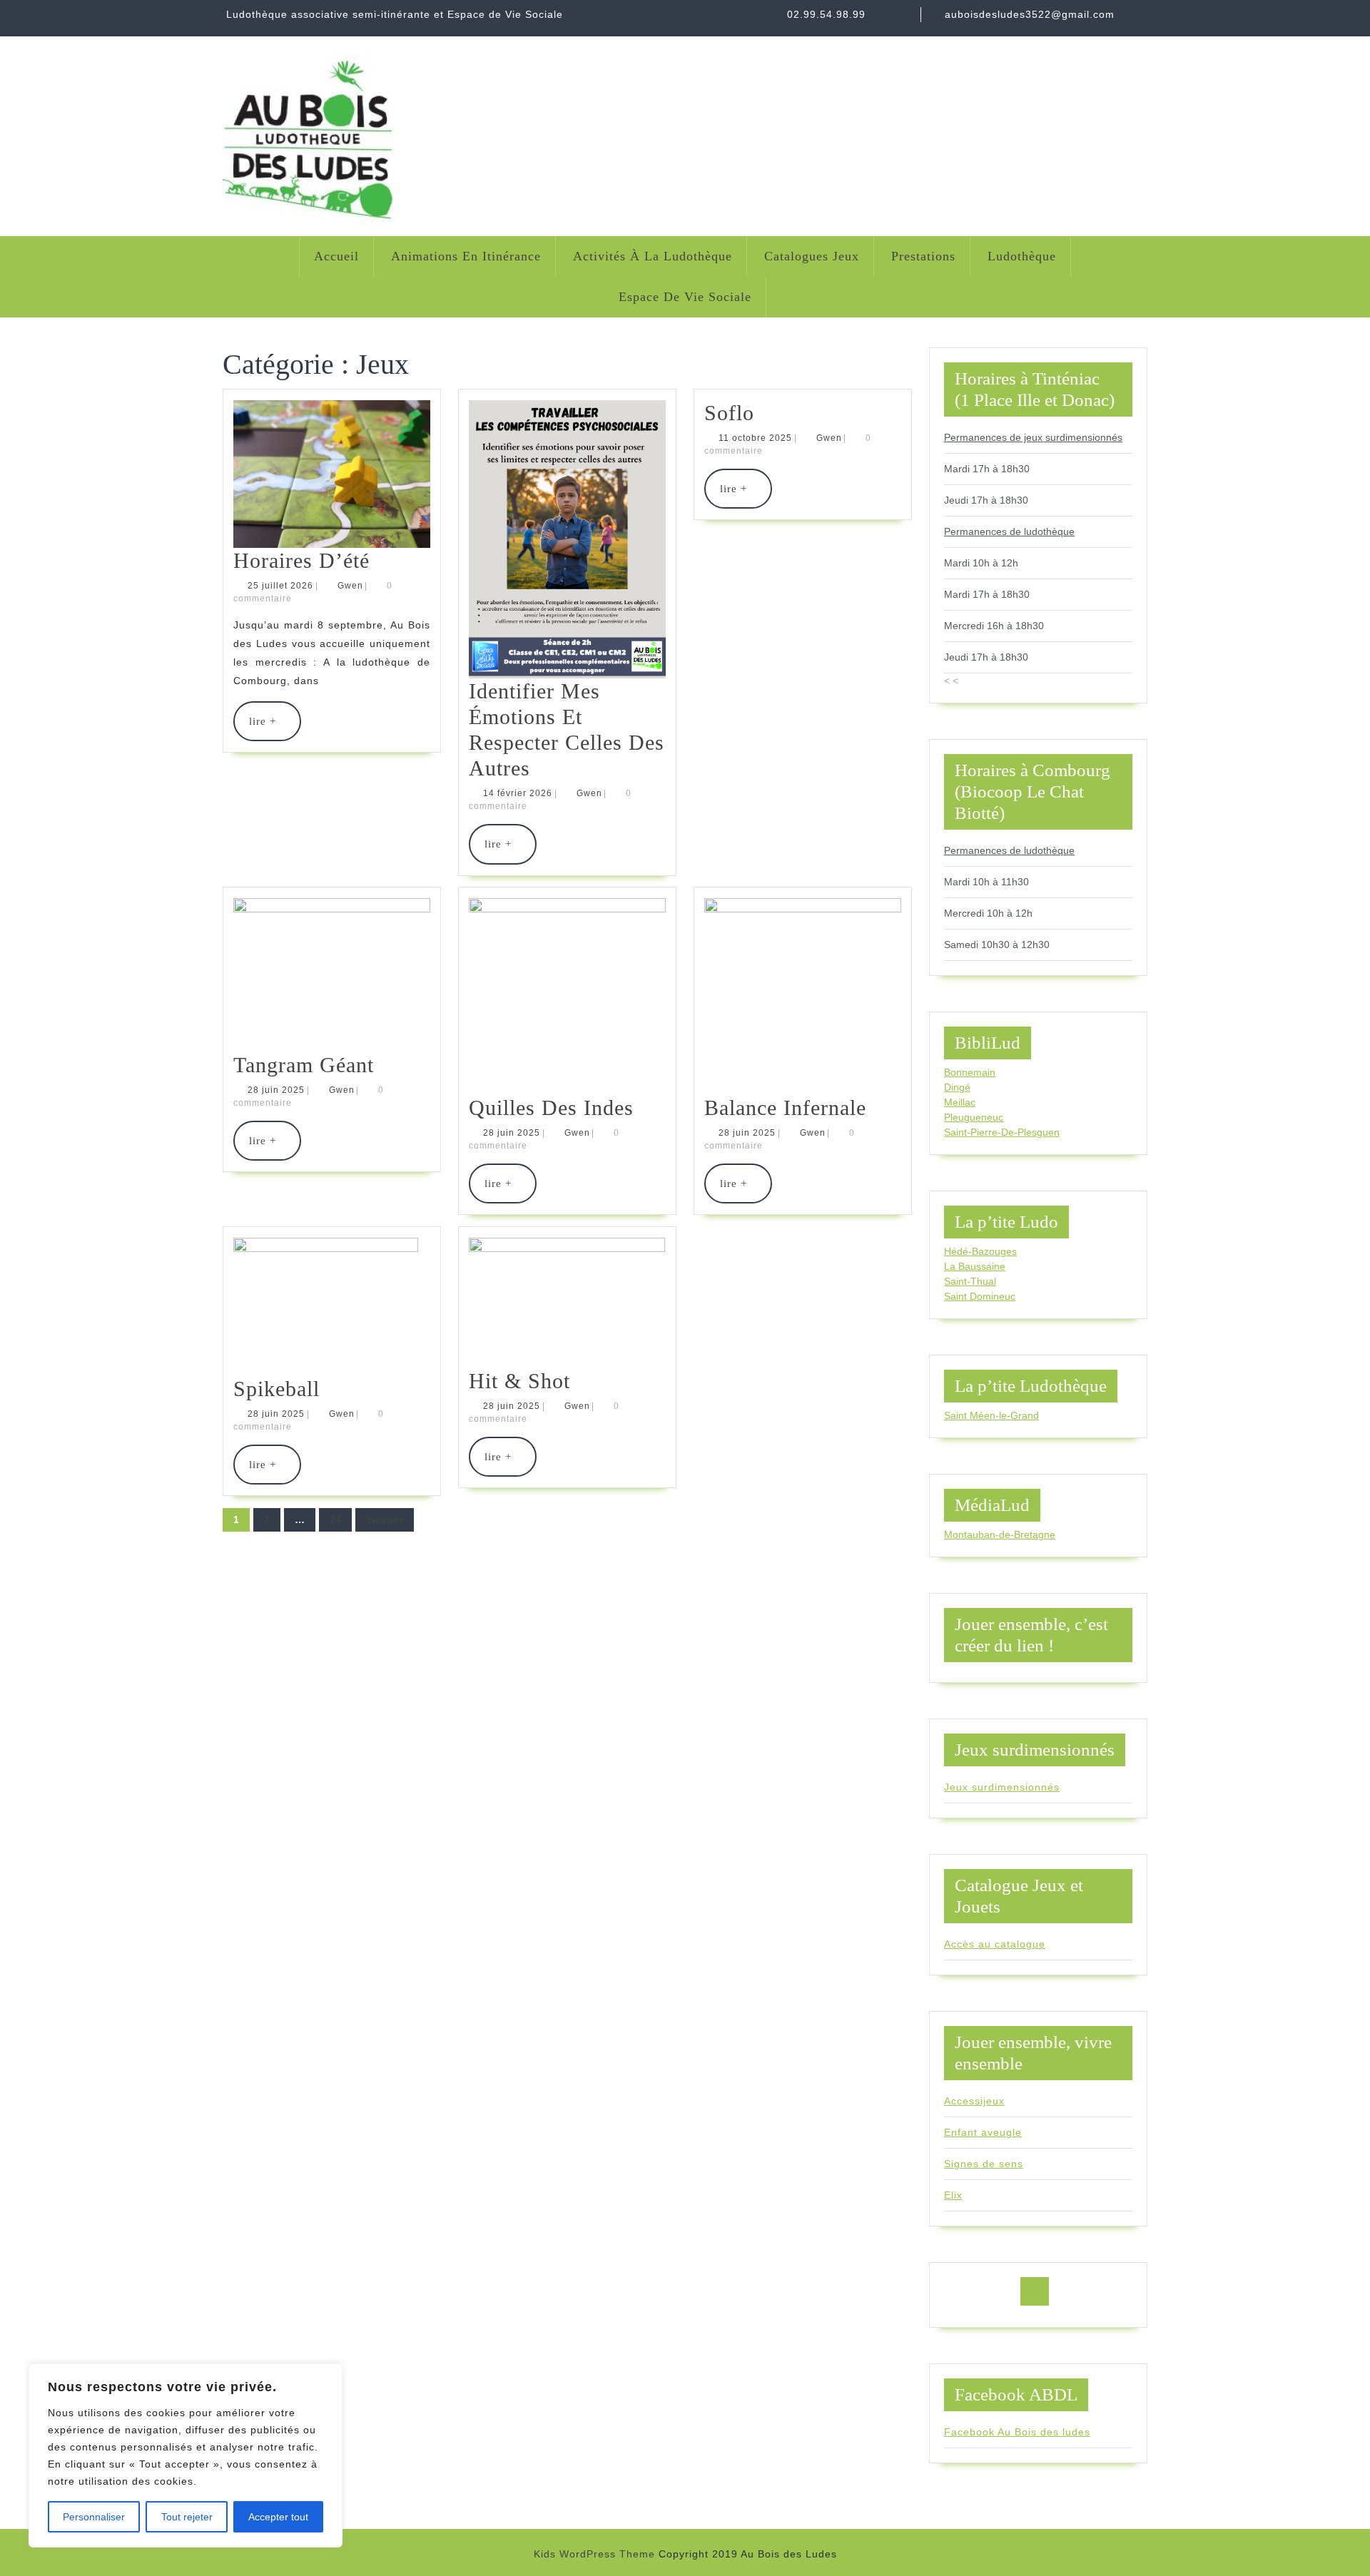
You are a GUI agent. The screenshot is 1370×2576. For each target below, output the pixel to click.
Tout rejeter (187, 2517)
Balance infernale (785, 1108)
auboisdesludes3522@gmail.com (1030, 14)
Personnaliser (94, 2517)
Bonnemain (970, 1072)
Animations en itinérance (466, 256)
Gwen (350, 586)
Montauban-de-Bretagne (1000, 1534)
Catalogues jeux (812, 256)
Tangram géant (304, 1065)
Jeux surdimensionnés (1002, 1787)
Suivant (385, 1519)
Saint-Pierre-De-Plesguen (1002, 1132)
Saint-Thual (970, 1281)
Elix (953, 2195)
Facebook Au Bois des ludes (1017, 2432)
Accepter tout (278, 2517)
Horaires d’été (301, 560)
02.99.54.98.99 (826, 14)
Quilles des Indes (551, 1108)
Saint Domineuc (980, 1296)
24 (335, 1519)
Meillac (960, 1102)
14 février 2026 (518, 793)
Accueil (336, 256)
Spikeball (276, 1389)
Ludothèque (1022, 256)
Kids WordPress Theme (594, 2554)
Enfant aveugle (983, 2132)
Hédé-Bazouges (980, 1251)
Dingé (957, 1087)
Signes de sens (984, 2164)
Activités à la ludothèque (653, 256)
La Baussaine (975, 1266)
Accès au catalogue (995, 1944)
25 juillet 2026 (280, 586)
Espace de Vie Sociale (685, 297)
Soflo (729, 413)
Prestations (923, 256)
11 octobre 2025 (755, 438)
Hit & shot (519, 1381)
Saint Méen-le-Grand (991, 1415)
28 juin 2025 (276, 1090)
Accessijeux (974, 2101)
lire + (275, 728)
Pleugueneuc (974, 1117)
